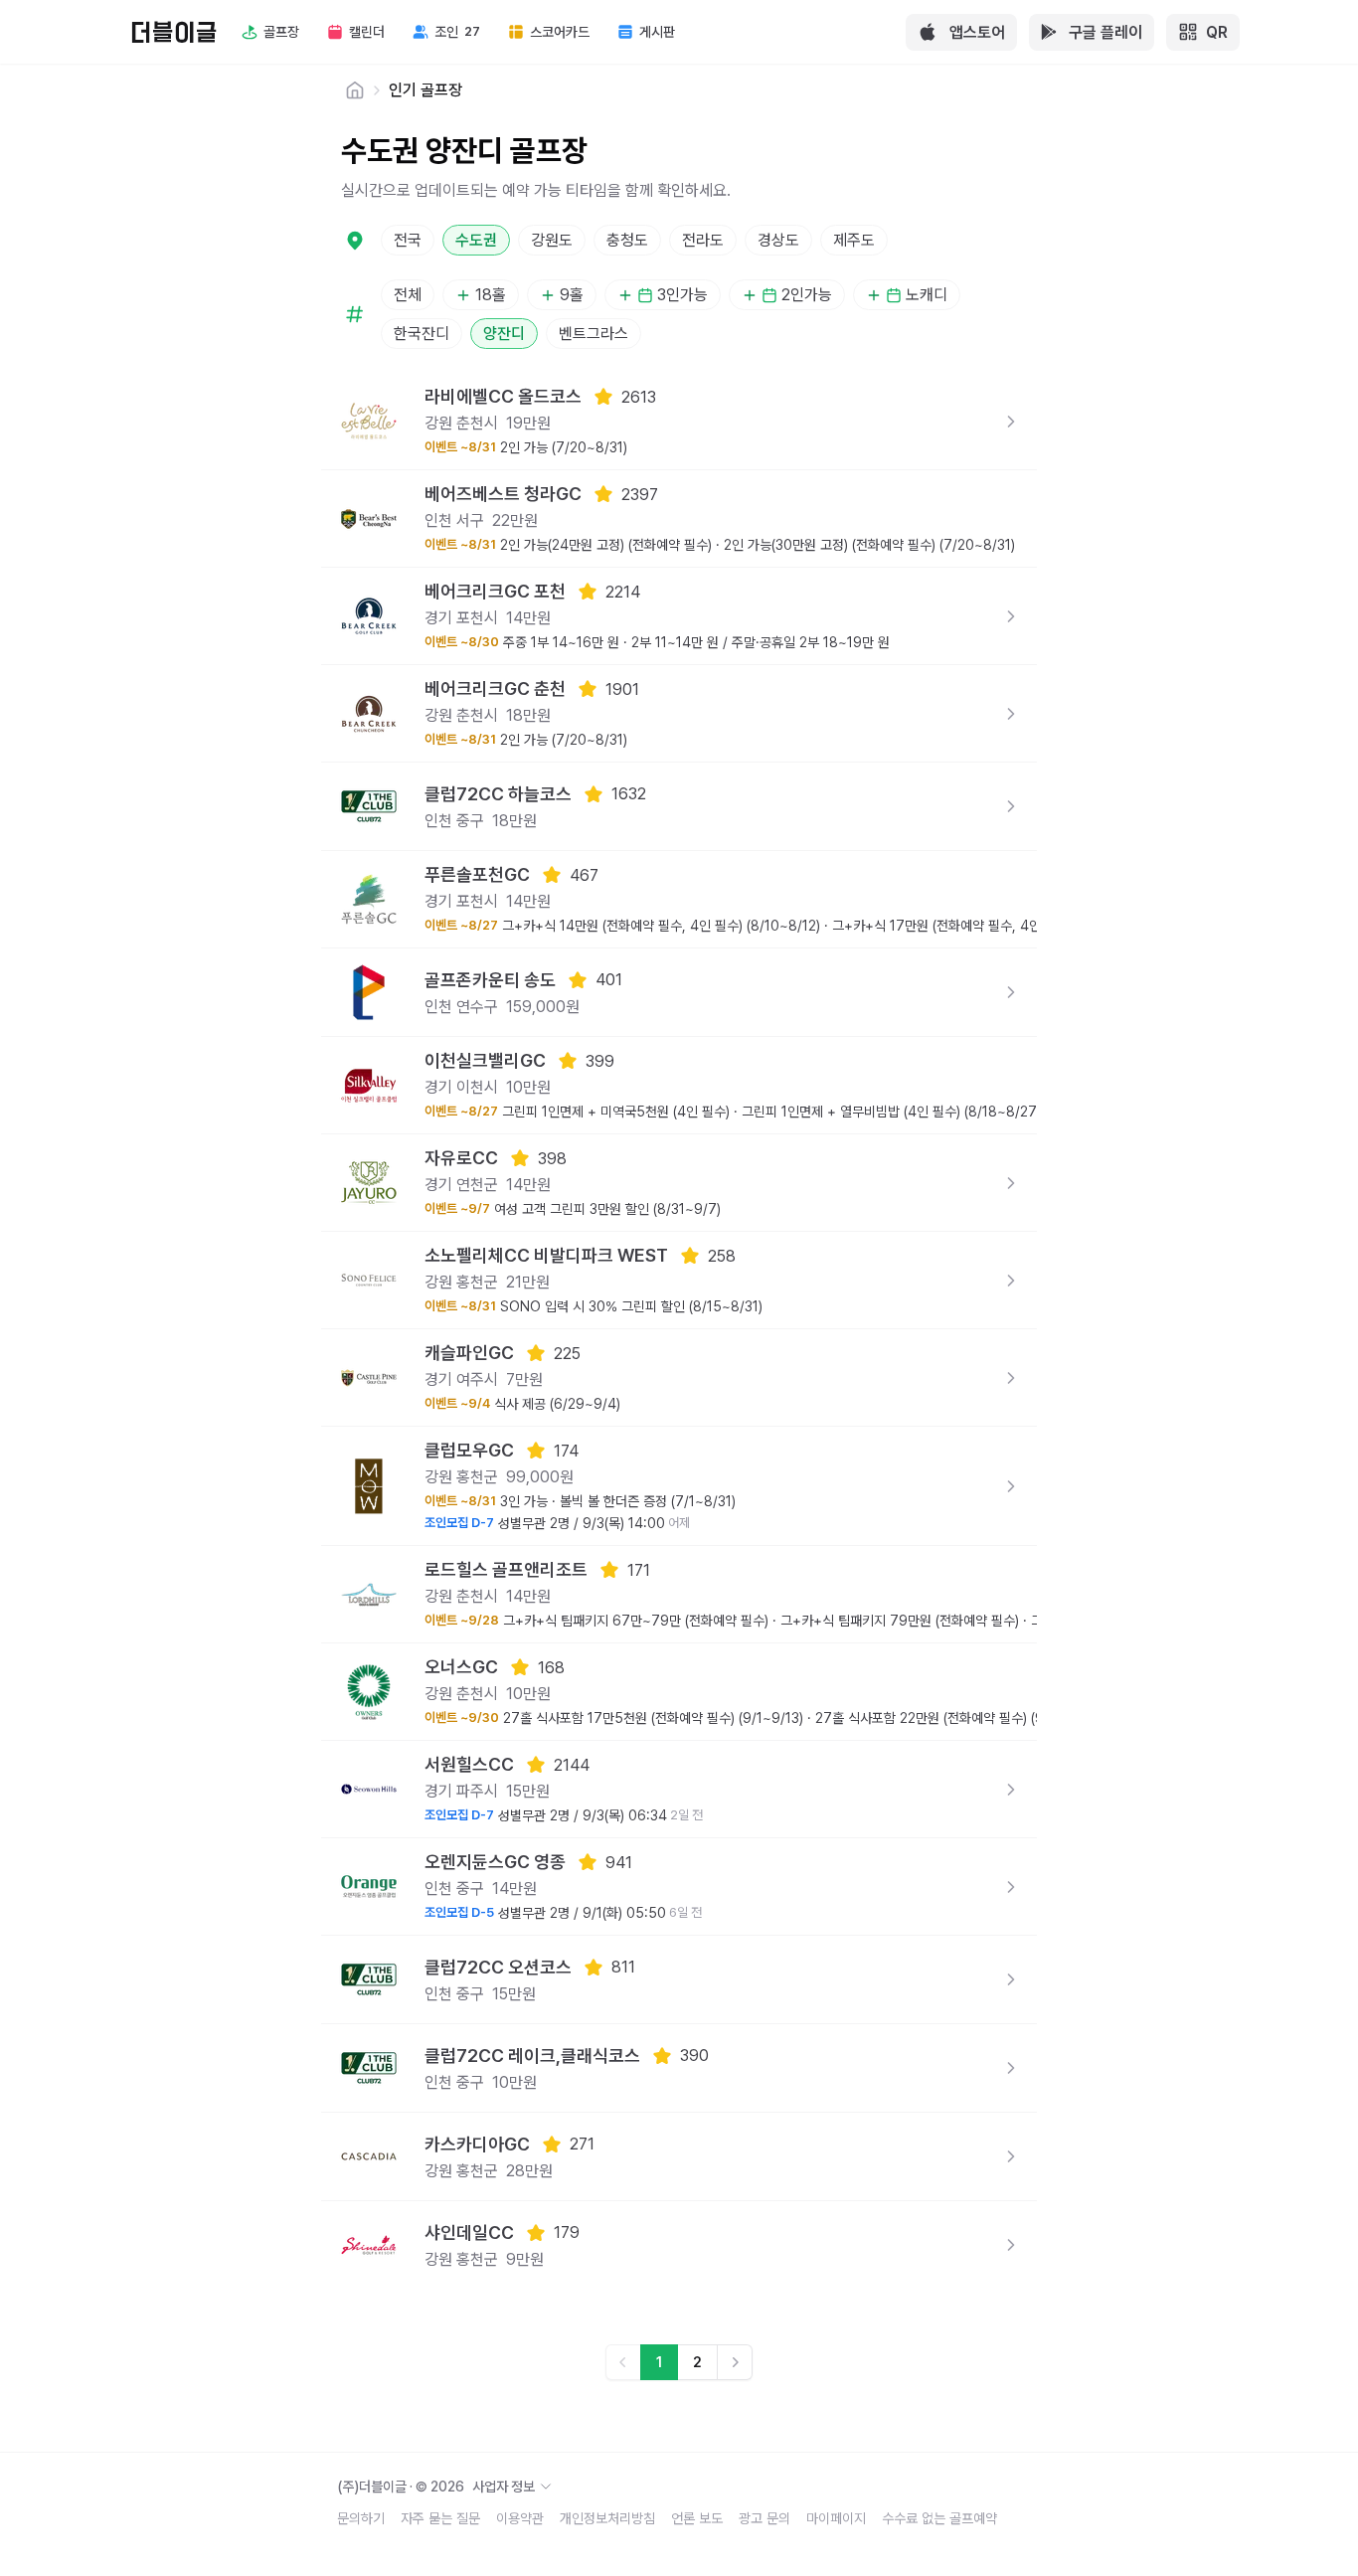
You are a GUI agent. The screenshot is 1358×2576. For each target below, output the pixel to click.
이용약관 (520, 2518)
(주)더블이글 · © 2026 (436, 2487)
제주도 (854, 240)
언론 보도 (697, 2518)
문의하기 (361, 2518)
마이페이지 (836, 2518)
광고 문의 (764, 2518)
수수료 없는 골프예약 (939, 2518)
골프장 (281, 32)
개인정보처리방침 (607, 2518)
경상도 (778, 240)
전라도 (703, 240)
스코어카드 (560, 32)
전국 (408, 240)
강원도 (552, 240)
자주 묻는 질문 (440, 2518)
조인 (457, 32)
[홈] (355, 90)
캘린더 (367, 32)
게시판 (657, 32)
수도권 (476, 240)
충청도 (627, 240)
